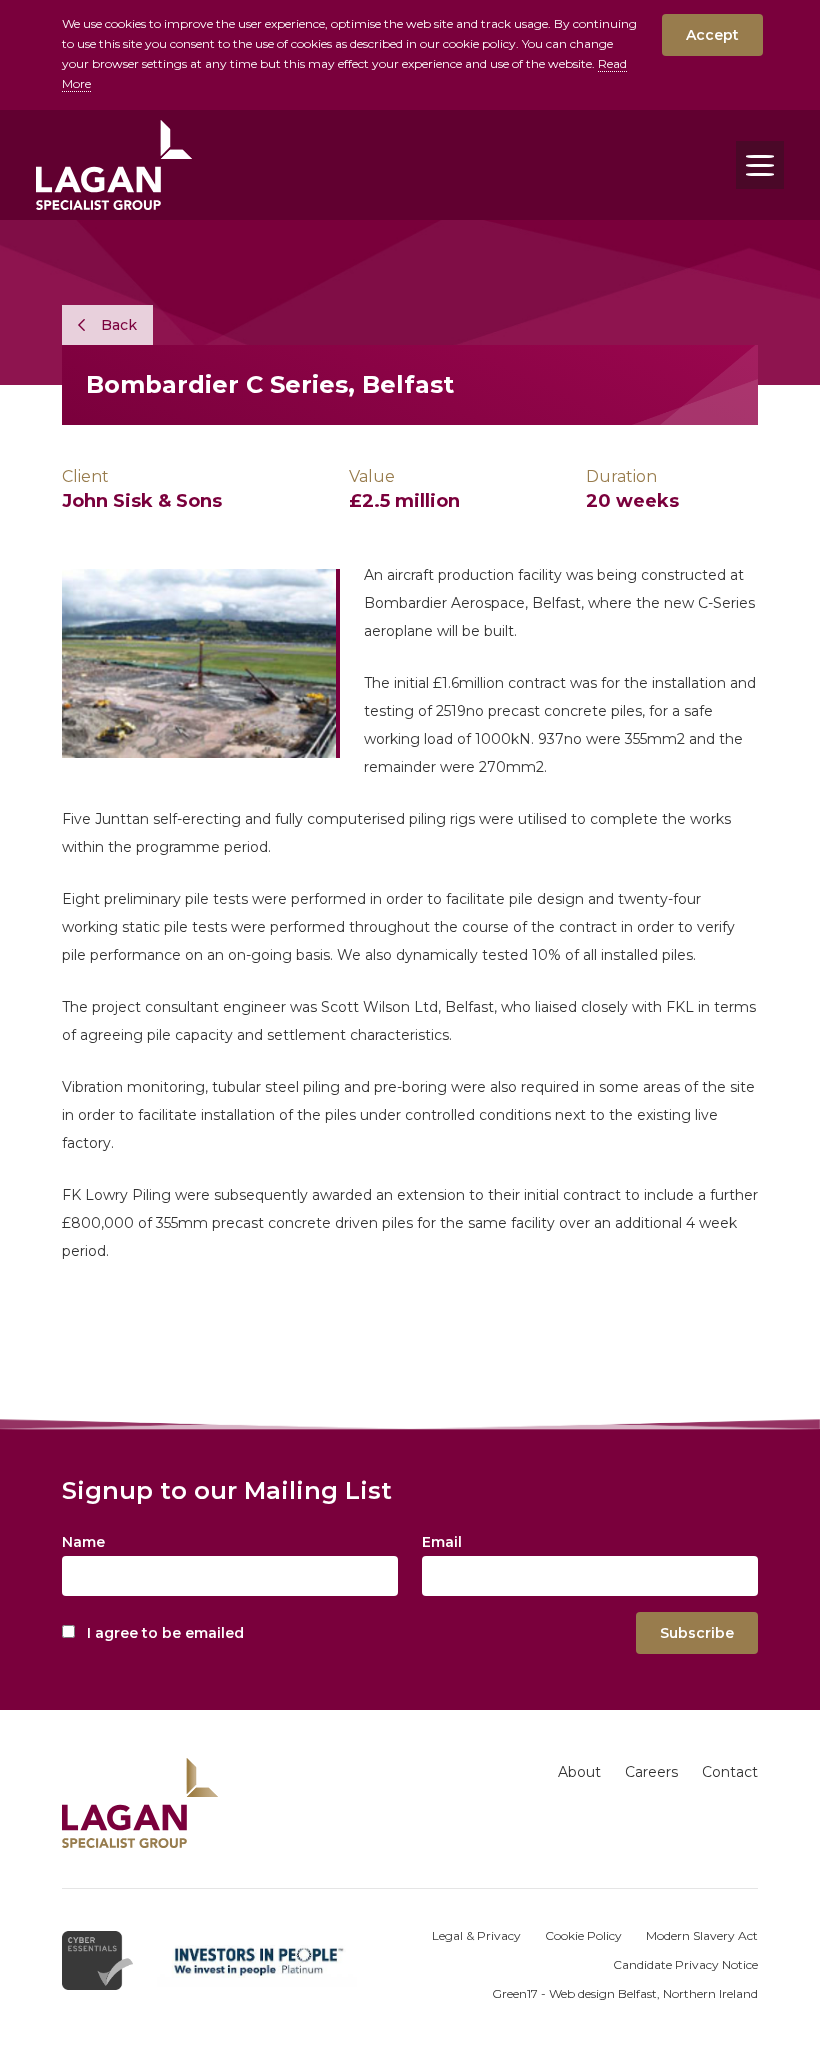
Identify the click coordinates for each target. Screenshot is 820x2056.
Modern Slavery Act (702, 1935)
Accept (712, 35)
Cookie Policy (583, 1935)
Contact (730, 1772)
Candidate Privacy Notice (685, 1964)
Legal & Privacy (476, 1935)
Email (442, 1542)
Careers (651, 1772)
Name (83, 1542)
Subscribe (697, 1633)
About (579, 1772)
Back (117, 325)
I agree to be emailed (165, 1633)
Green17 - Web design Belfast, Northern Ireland (625, 1993)
